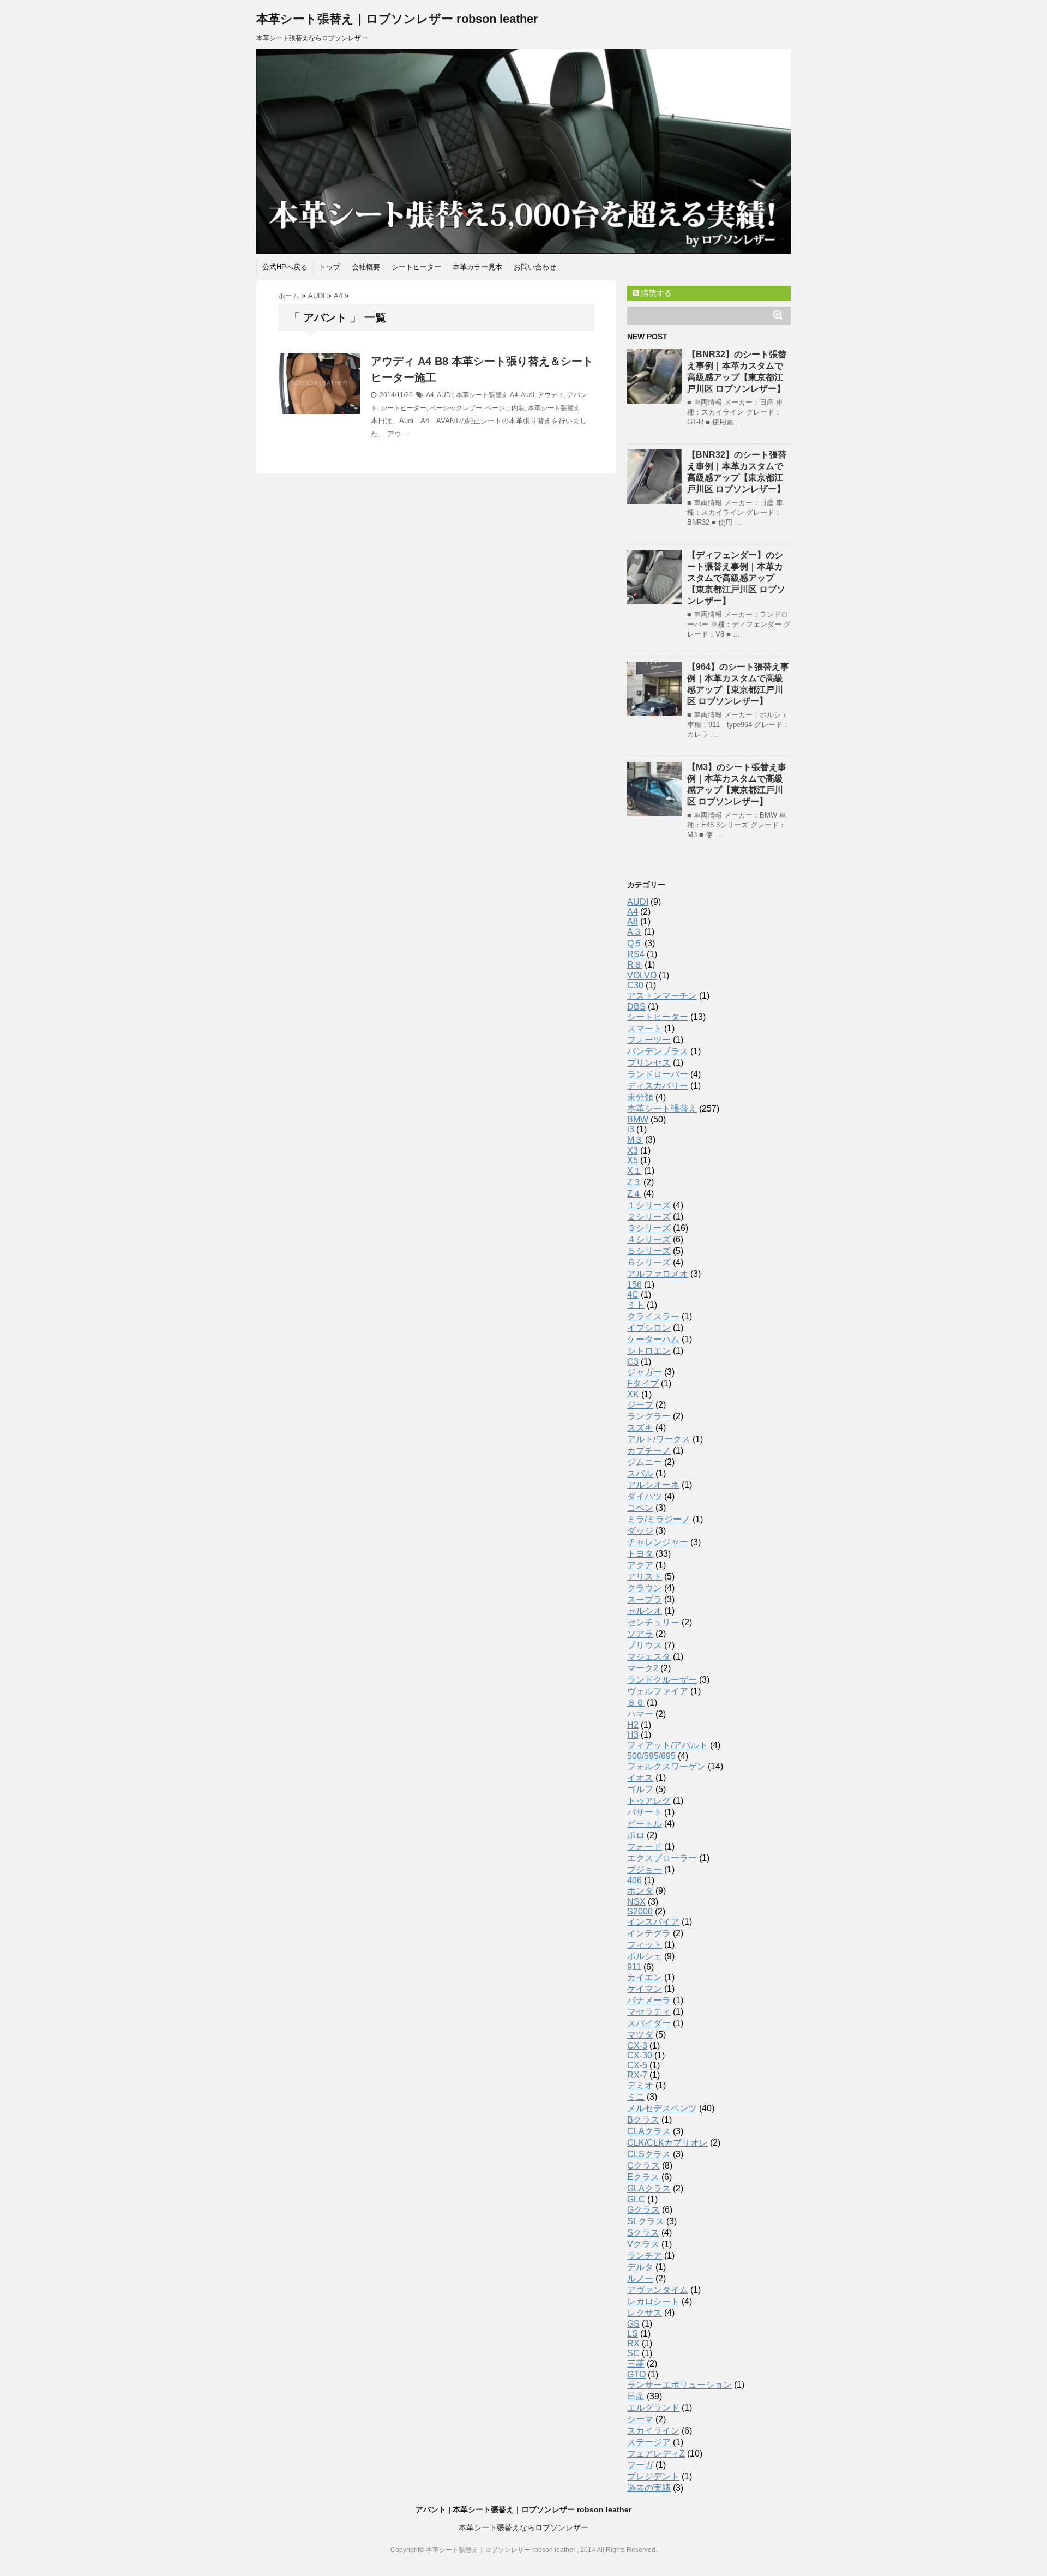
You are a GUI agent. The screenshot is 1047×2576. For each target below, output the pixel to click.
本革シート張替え (482, 395)
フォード (645, 1847)
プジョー (645, 1869)
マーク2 (643, 1668)
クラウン (645, 1588)
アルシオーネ (653, 1485)
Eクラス (643, 2177)
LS (633, 2334)
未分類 (640, 1097)
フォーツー (649, 1040)
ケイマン (645, 1989)
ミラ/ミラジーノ (659, 1519)
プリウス (645, 1645)
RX (633, 2343)
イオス (640, 1778)
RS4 (636, 954)
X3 (633, 1151)
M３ (635, 1140)
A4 (430, 395)
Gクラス (643, 2210)
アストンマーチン (662, 996)
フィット (645, 1945)
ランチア (645, 2256)
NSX (636, 1902)
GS (633, 2324)
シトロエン (649, 1351)
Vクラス (643, 2244)
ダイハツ (645, 1496)
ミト (636, 1305)
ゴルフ (640, 1789)
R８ (635, 965)
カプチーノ (649, 1451)
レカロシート (653, 2301)
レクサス (645, 2313)
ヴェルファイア (658, 1691)
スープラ (645, 1599)
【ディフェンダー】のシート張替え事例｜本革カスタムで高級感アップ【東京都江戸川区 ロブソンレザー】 (736, 578)
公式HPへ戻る (285, 267)
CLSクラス (649, 2154)
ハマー (640, 1714)
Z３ (634, 1182)
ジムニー (645, 1462)
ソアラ (640, 1634)
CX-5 (637, 2065)
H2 (633, 1725)
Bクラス (643, 2120)
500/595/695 (651, 1756)
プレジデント (653, 2476)
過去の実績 (649, 2488)
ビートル (645, 1824)
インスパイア (653, 1922)
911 (634, 1967)
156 (634, 1285)
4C (633, 1295)
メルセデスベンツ (662, 2108)
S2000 (640, 1911)
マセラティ (649, 2012)
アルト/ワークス (659, 1439)
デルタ (640, 2267)
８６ (636, 1703)
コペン (640, 1508)
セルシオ (645, 1611)
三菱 (636, 2364)
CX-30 (640, 2055)
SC (633, 2353)
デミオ (640, 2085)
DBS (636, 1007)
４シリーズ (649, 1239)
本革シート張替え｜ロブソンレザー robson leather (397, 19)
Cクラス (643, 2166)
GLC (636, 2199)
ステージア (649, 2442)
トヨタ (640, 1554)
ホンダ (640, 1891)
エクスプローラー (662, 1858)
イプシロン (649, 1328)
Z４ (634, 1194)
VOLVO (642, 975)
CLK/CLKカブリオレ (667, 2143)
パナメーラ (649, 2000)
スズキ (640, 1428)
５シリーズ (649, 1251)
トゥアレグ (649, 1801)
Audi (528, 395)
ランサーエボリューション (679, 2385)
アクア (640, 1565)
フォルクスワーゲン (666, 1766)
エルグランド (653, 2408)
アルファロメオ (658, 1274)
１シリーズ (649, 1205)
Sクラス (643, 2233)
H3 (633, 1735)
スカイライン (653, 2431)
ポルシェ (645, 1956)
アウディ (551, 395)
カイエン (645, 1977)
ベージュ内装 (505, 408)
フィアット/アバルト (667, 1745)
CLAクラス (649, 2131)
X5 (633, 1160)
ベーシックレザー (456, 408)
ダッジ (640, 1531)
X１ (634, 1171)
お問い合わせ (535, 267)
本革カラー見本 (477, 267)
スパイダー (649, 2023)
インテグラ (649, 1933)
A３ (634, 932)
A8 (633, 921)
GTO (636, 2374)
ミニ (636, 2097)
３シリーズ (649, 1228)
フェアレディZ (656, 2454)
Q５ (635, 943)
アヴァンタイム (658, 2290)
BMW (638, 1119)
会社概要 (366, 267)
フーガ (640, 2465)
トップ (330, 267)
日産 (636, 2396)
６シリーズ (649, 1262)
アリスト (645, 1577)
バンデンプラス (658, 1051)
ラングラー (649, 1416)
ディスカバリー (658, 1086)
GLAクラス (649, 2188)
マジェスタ (649, 1657)
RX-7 (637, 2075)
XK (633, 1394)
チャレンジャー (658, 1542)
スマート (645, 1028)
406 (634, 1880)
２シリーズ (649, 1217)
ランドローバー (658, 1074)
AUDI (445, 395)
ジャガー (645, 1372)
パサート (645, 1812)
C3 (633, 1362)
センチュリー (653, 1622)
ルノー (640, 2278)
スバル (640, 1473)
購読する (655, 293)
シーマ (640, 2419)
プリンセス (649, 1063)
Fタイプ (643, 1383)
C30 (635, 985)
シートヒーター (416, 267)
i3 (631, 1129)
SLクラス (646, 2221)
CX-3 (637, 2046)
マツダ (640, 2035)
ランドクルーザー (662, 1680)
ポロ (636, 1835)
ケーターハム (653, 1339)
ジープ (640, 1405)
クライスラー (653, 1316)
